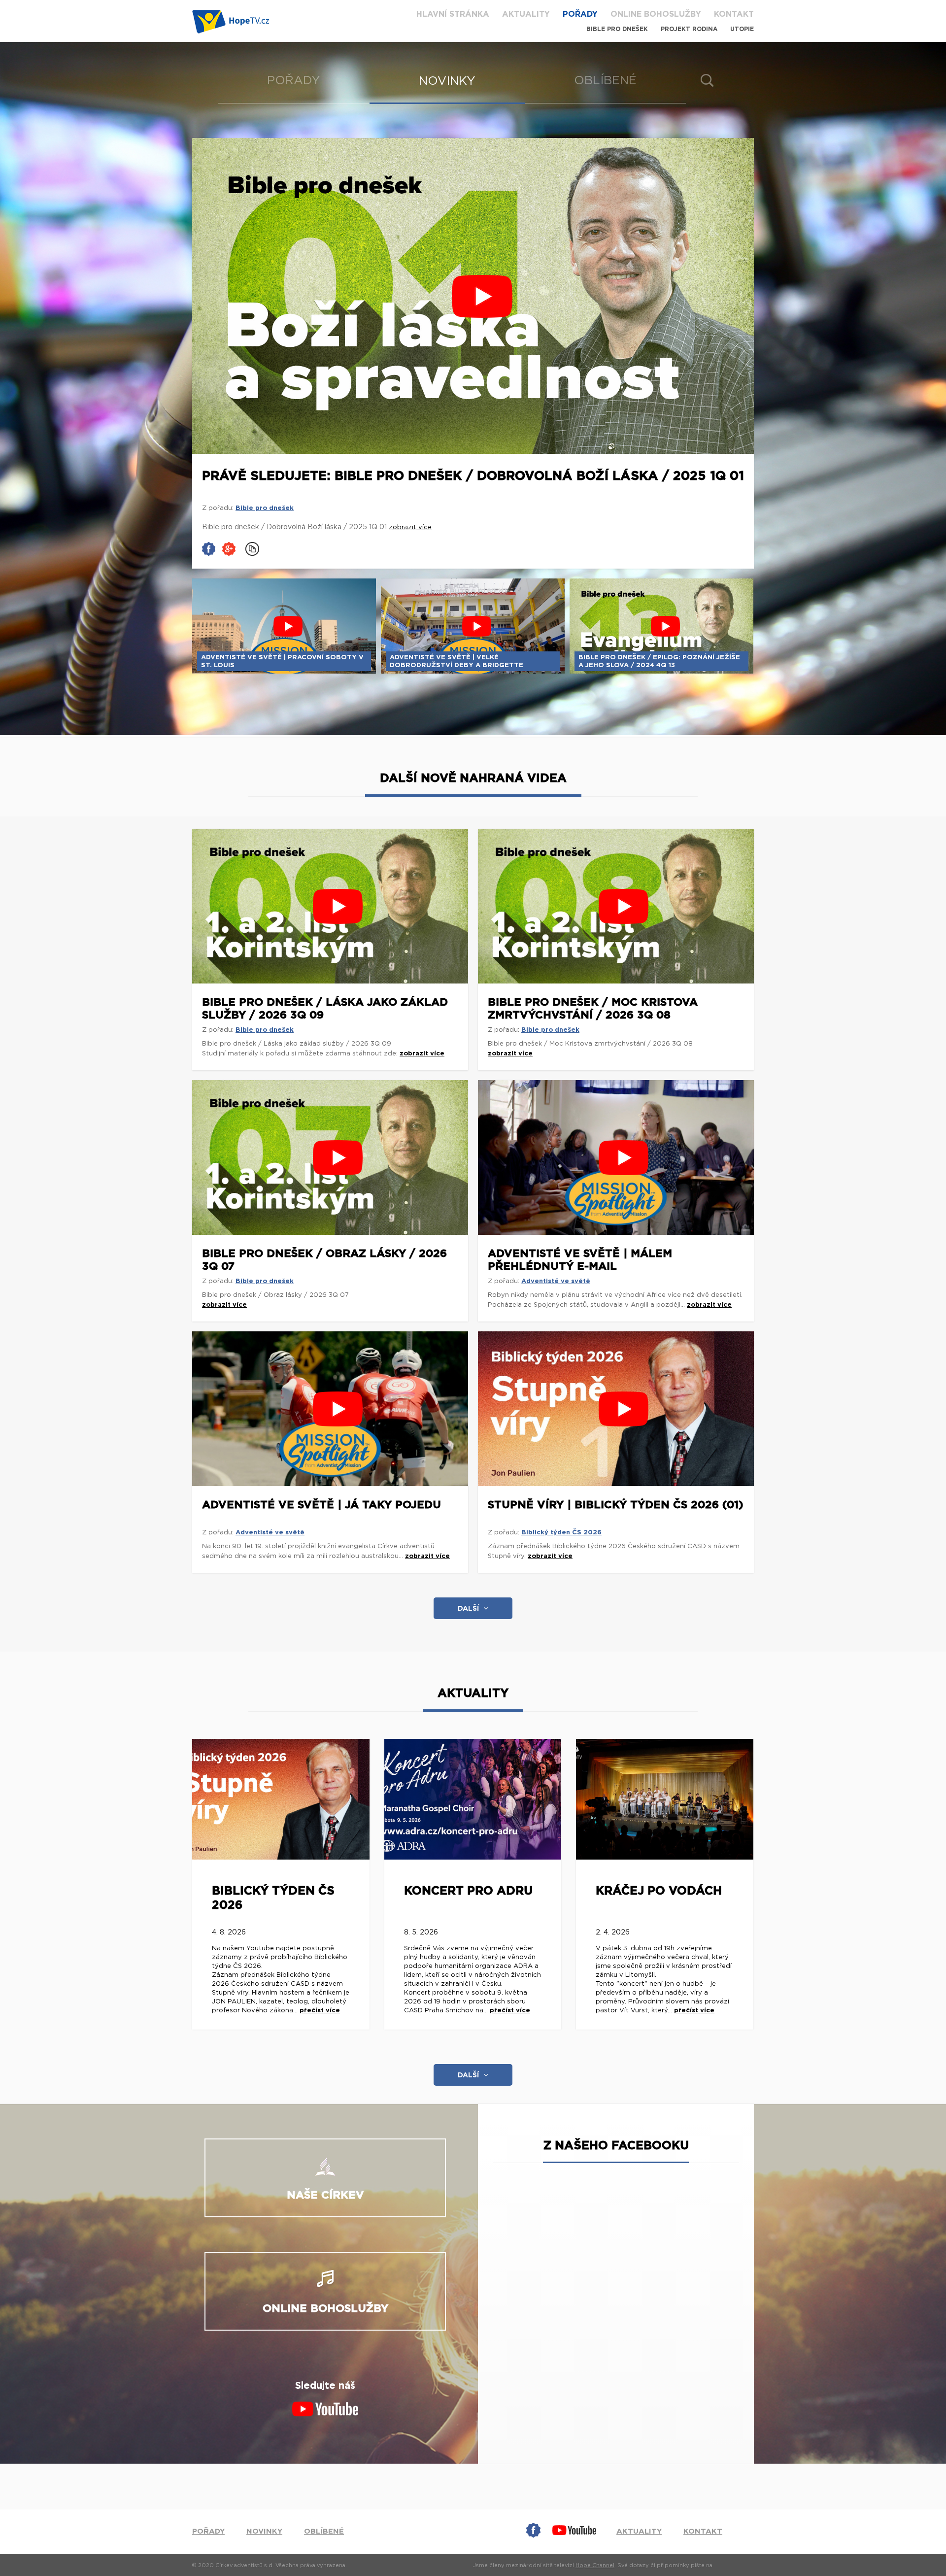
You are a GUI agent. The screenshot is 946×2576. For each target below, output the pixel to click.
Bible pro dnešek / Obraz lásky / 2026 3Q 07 (324, 1260)
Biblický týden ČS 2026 (561, 1533)
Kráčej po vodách (659, 1891)
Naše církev (325, 2195)
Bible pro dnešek (617, 29)
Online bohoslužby (656, 14)
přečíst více (320, 2011)
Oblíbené (605, 81)
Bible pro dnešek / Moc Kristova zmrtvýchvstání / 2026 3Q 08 (593, 1009)
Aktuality (526, 14)
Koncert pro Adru (468, 1891)
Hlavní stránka (453, 14)
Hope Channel (595, 2565)
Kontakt (734, 14)
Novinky (447, 81)
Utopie (742, 29)
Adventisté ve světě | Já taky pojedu (321, 1505)
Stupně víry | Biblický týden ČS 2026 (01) (616, 1505)
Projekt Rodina (689, 29)
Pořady (580, 14)
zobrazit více (422, 1054)
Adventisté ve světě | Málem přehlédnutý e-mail (580, 1260)
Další (468, 1609)
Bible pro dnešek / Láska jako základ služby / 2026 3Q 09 (325, 1009)
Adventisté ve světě (556, 1281)
